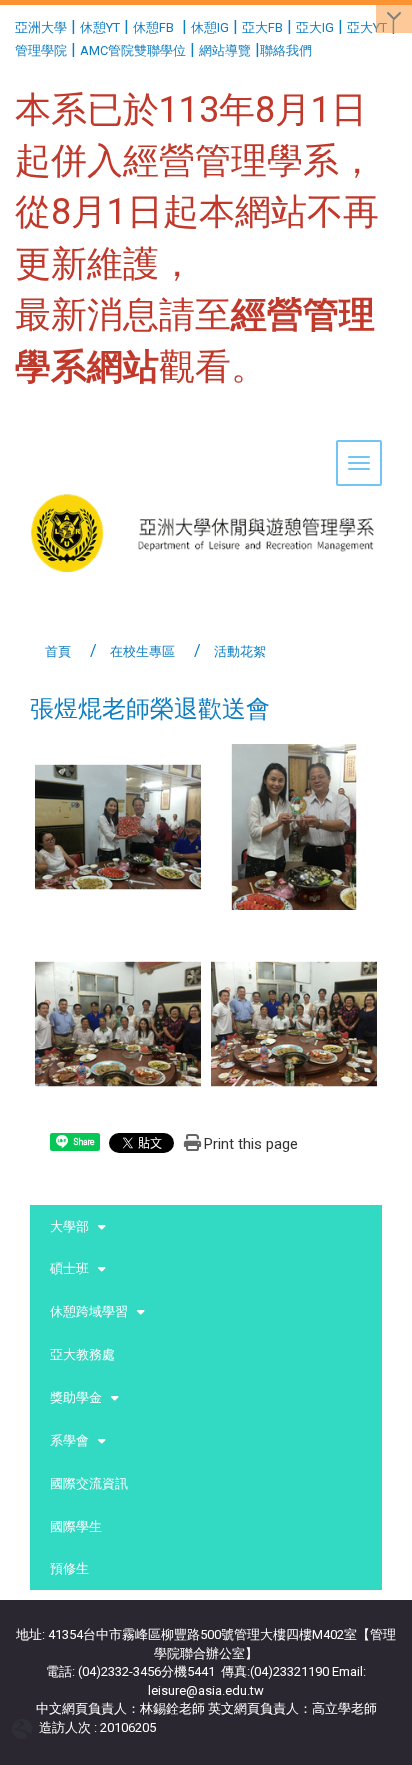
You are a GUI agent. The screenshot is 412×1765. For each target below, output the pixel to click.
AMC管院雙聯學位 (133, 50)
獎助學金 (76, 1397)
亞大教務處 (82, 1354)
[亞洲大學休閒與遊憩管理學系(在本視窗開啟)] (206, 471)
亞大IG (315, 27)
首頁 (58, 651)
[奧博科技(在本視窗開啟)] (25, 1727)
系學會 (69, 1440)
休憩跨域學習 (89, 1311)
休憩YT (100, 27)
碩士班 (69, 1268)
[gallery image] (118, 825)
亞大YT (367, 27)
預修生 (69, 1568)
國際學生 (76, 1526)
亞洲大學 (41, 27)
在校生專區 (142, 651)
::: (7, 24)
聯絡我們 (287, 50)
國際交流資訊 (89, 1483)
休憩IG (210, 27)
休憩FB (153, 27)
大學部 (69, 1226)
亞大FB (262, 27)
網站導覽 (225, 50)
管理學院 (41, 50)
